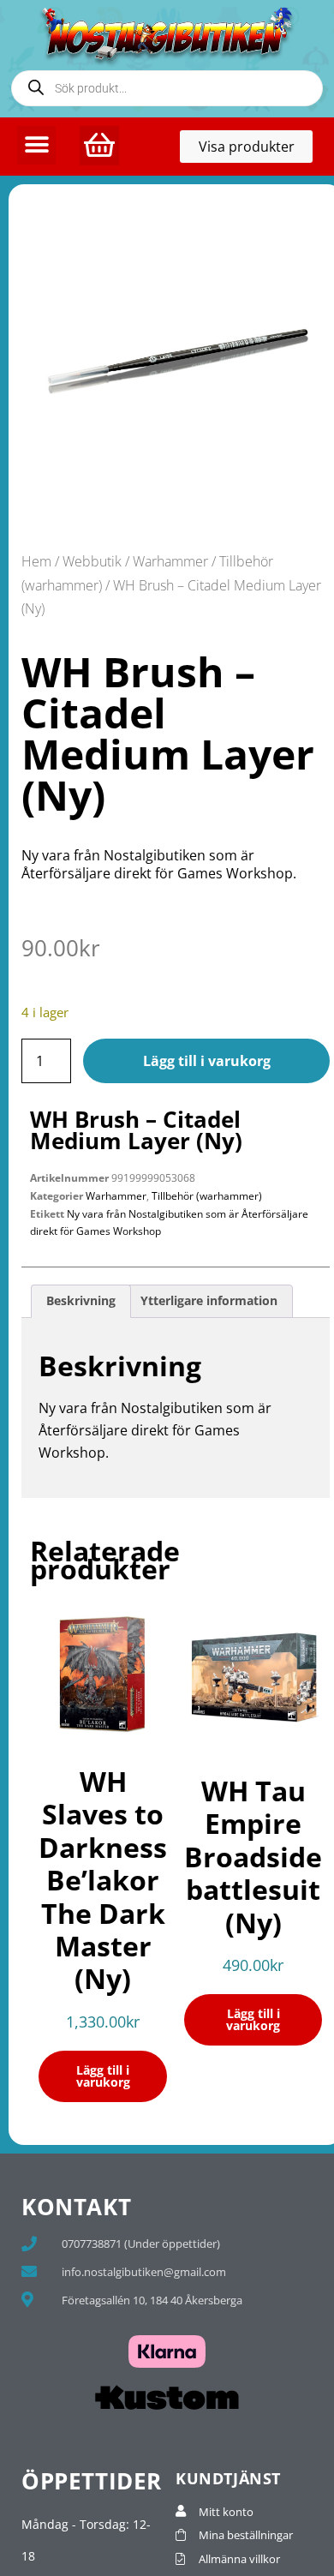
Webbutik (92, 561)
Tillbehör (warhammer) (207, 1196)
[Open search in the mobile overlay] (167, 88)
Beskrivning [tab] (81, 1300)
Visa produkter (256, 150)
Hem (36, 561)
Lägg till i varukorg (207, 1061)
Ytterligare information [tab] (209, 1300)
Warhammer (170, 561)
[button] (36, 145)
